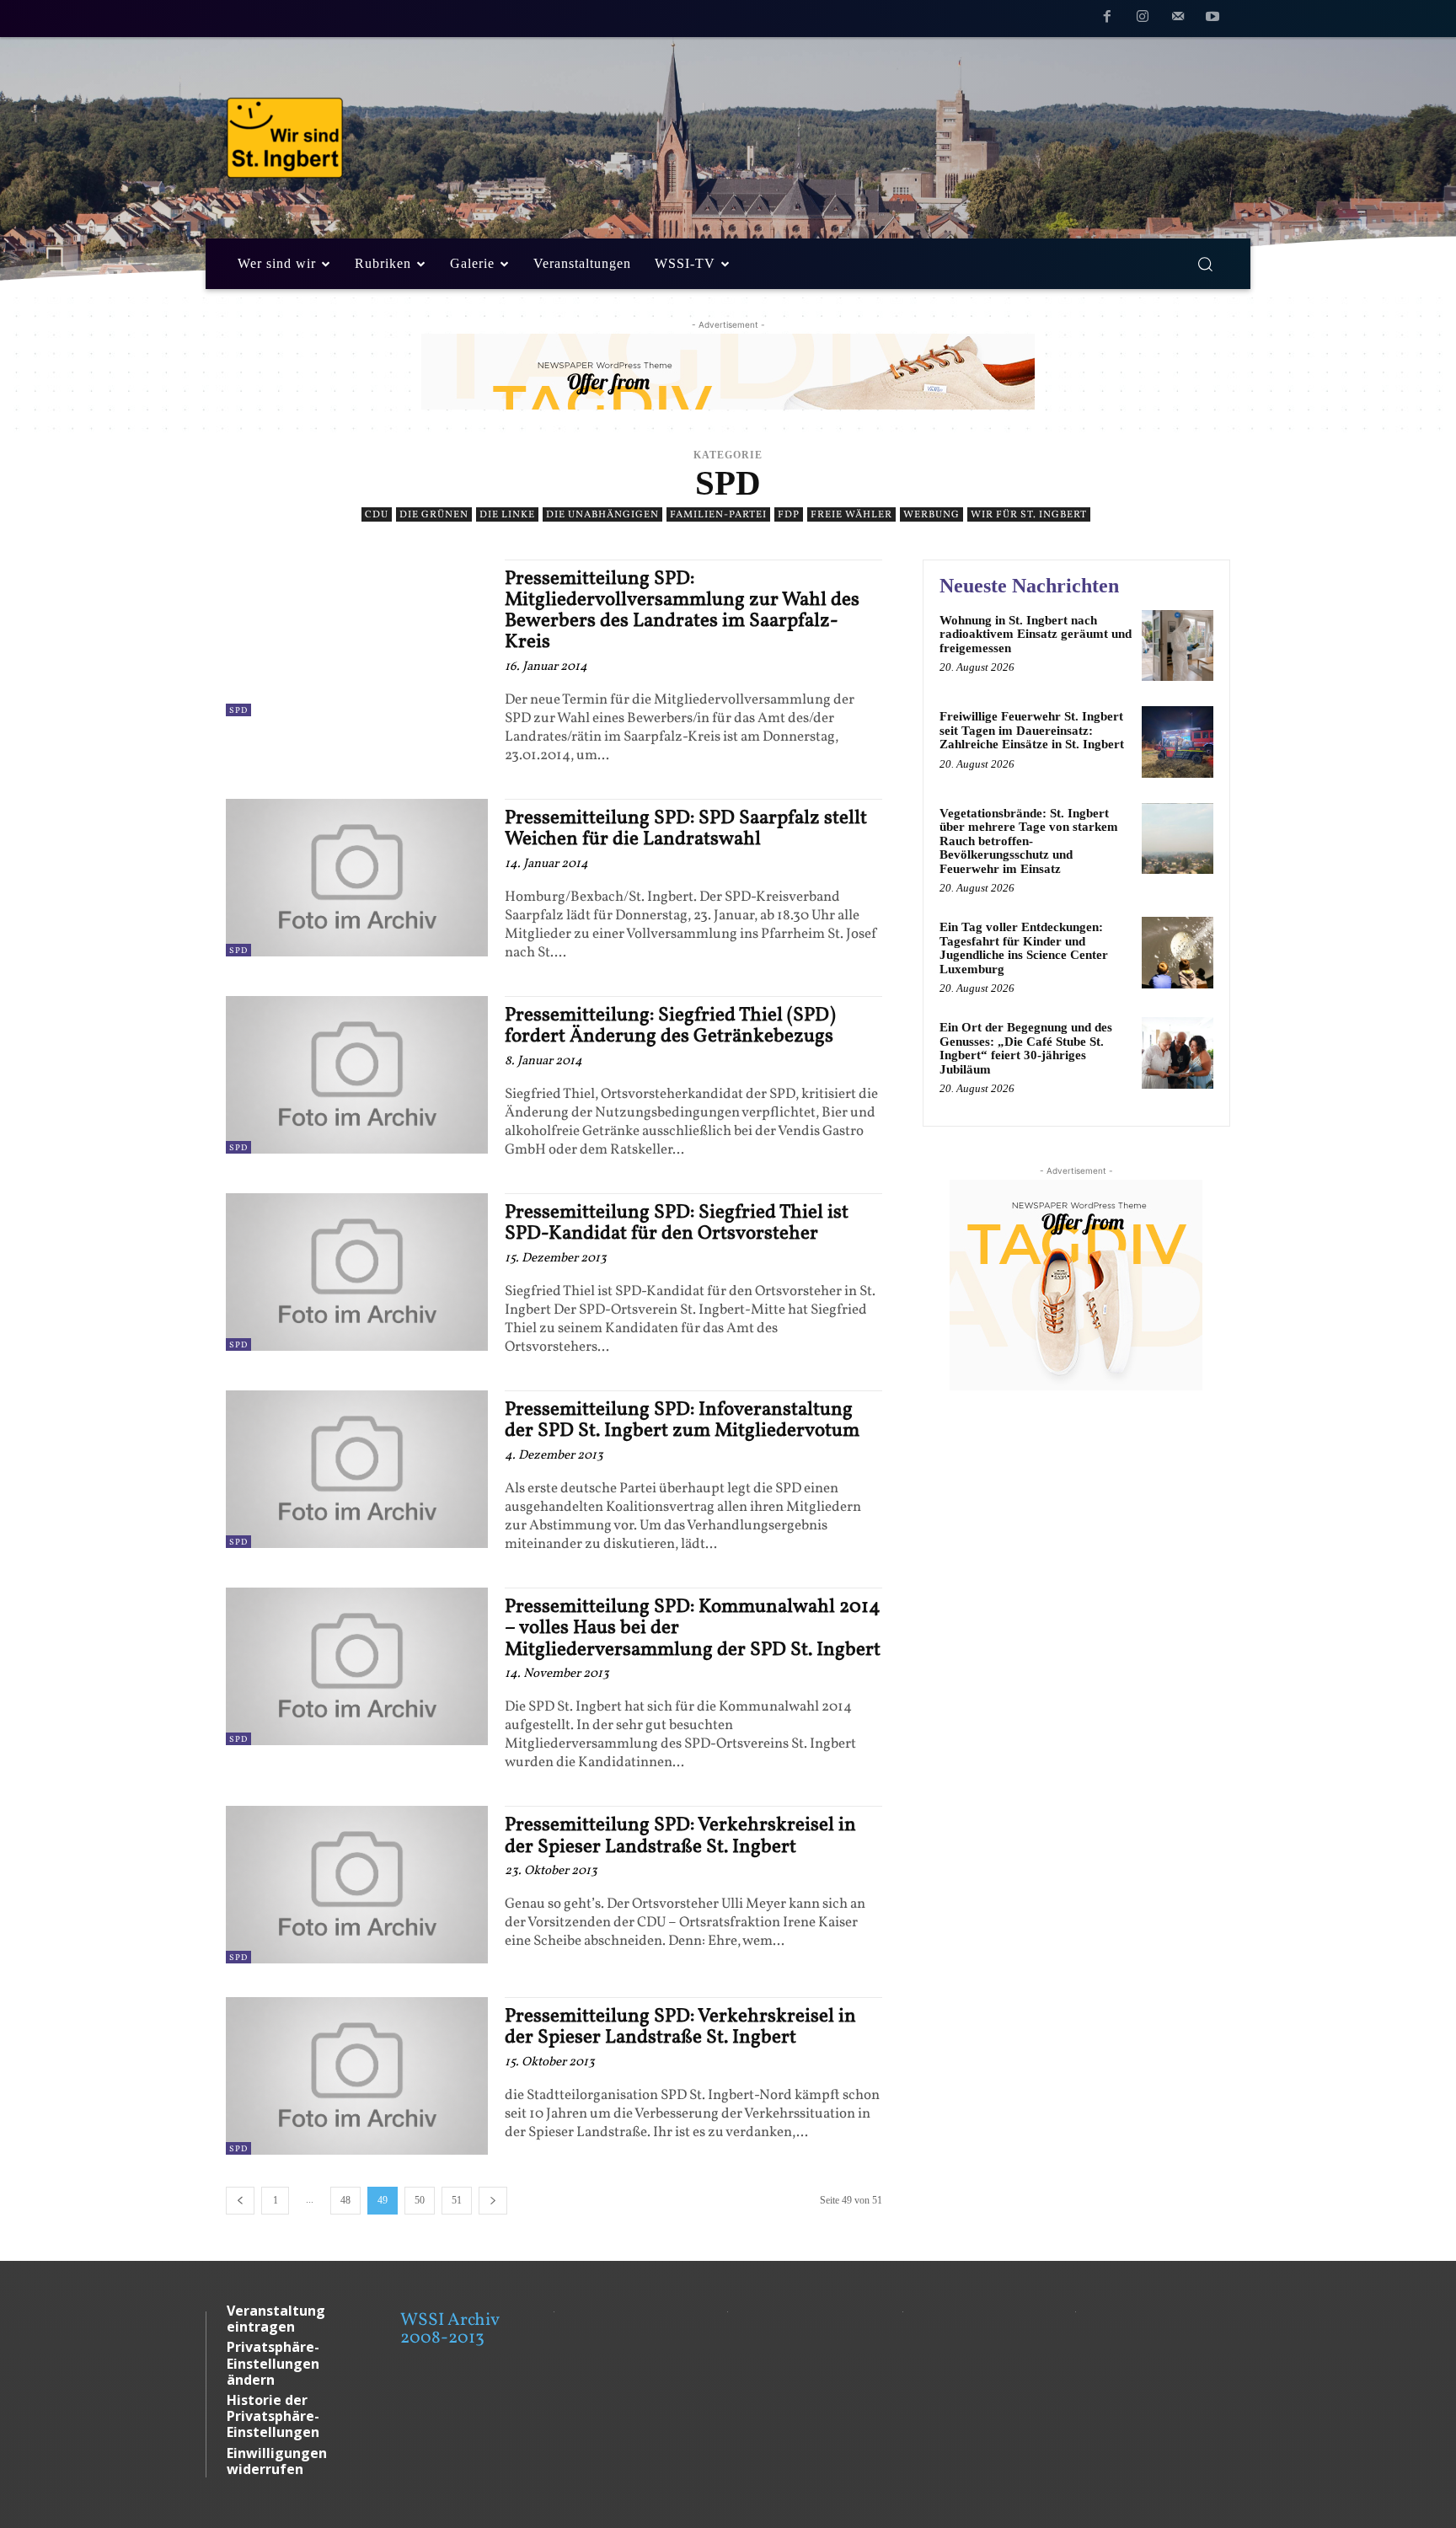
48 (345, 2200)
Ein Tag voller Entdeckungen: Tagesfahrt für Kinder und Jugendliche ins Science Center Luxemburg (1024, 948)
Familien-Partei (718, 515)
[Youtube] (1212, 19)
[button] (1205, 264)
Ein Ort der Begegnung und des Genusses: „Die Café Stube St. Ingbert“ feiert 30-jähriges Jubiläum (1026, 1048)
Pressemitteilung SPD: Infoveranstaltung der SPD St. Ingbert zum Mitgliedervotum (682, 1420)
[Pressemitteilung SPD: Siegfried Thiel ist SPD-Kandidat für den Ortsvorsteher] (357, 1272)
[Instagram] (1143, 19)
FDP (789, 515)
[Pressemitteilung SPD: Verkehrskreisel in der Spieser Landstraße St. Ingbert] (357, 1885)
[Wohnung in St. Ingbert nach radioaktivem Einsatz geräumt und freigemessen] (1178, 646)
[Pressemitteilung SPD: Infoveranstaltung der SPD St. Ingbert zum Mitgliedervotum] (357, 1469)
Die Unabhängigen (602, 515)
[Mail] (1178, 19)
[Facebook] (1108, 19)
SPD (238, 710)
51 (457, 2200)
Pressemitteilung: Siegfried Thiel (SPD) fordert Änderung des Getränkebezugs (670, 1026)
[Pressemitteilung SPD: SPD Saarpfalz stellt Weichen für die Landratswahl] (357, 878)
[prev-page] (240, 2201)
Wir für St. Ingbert (1029, 515)
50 (420, 2200)
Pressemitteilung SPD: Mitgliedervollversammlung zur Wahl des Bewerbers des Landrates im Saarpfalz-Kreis (682, 611)
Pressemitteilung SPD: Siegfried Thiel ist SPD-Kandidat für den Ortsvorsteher (677, 1223)
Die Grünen (434, 515)
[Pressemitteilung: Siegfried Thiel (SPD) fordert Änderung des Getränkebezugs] (357, 1075)
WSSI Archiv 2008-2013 (450, 2329)
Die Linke (507, 515)
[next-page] (493, 2201)
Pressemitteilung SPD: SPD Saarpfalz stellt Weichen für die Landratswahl (686, 829)
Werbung (931, 515)
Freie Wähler (851, 515)
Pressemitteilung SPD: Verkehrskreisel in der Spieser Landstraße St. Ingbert (680, 1836)
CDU (377, 515)
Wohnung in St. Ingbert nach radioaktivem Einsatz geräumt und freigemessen (1036, 634)
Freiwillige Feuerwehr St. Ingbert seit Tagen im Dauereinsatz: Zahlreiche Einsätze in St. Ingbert (1032, 730)
